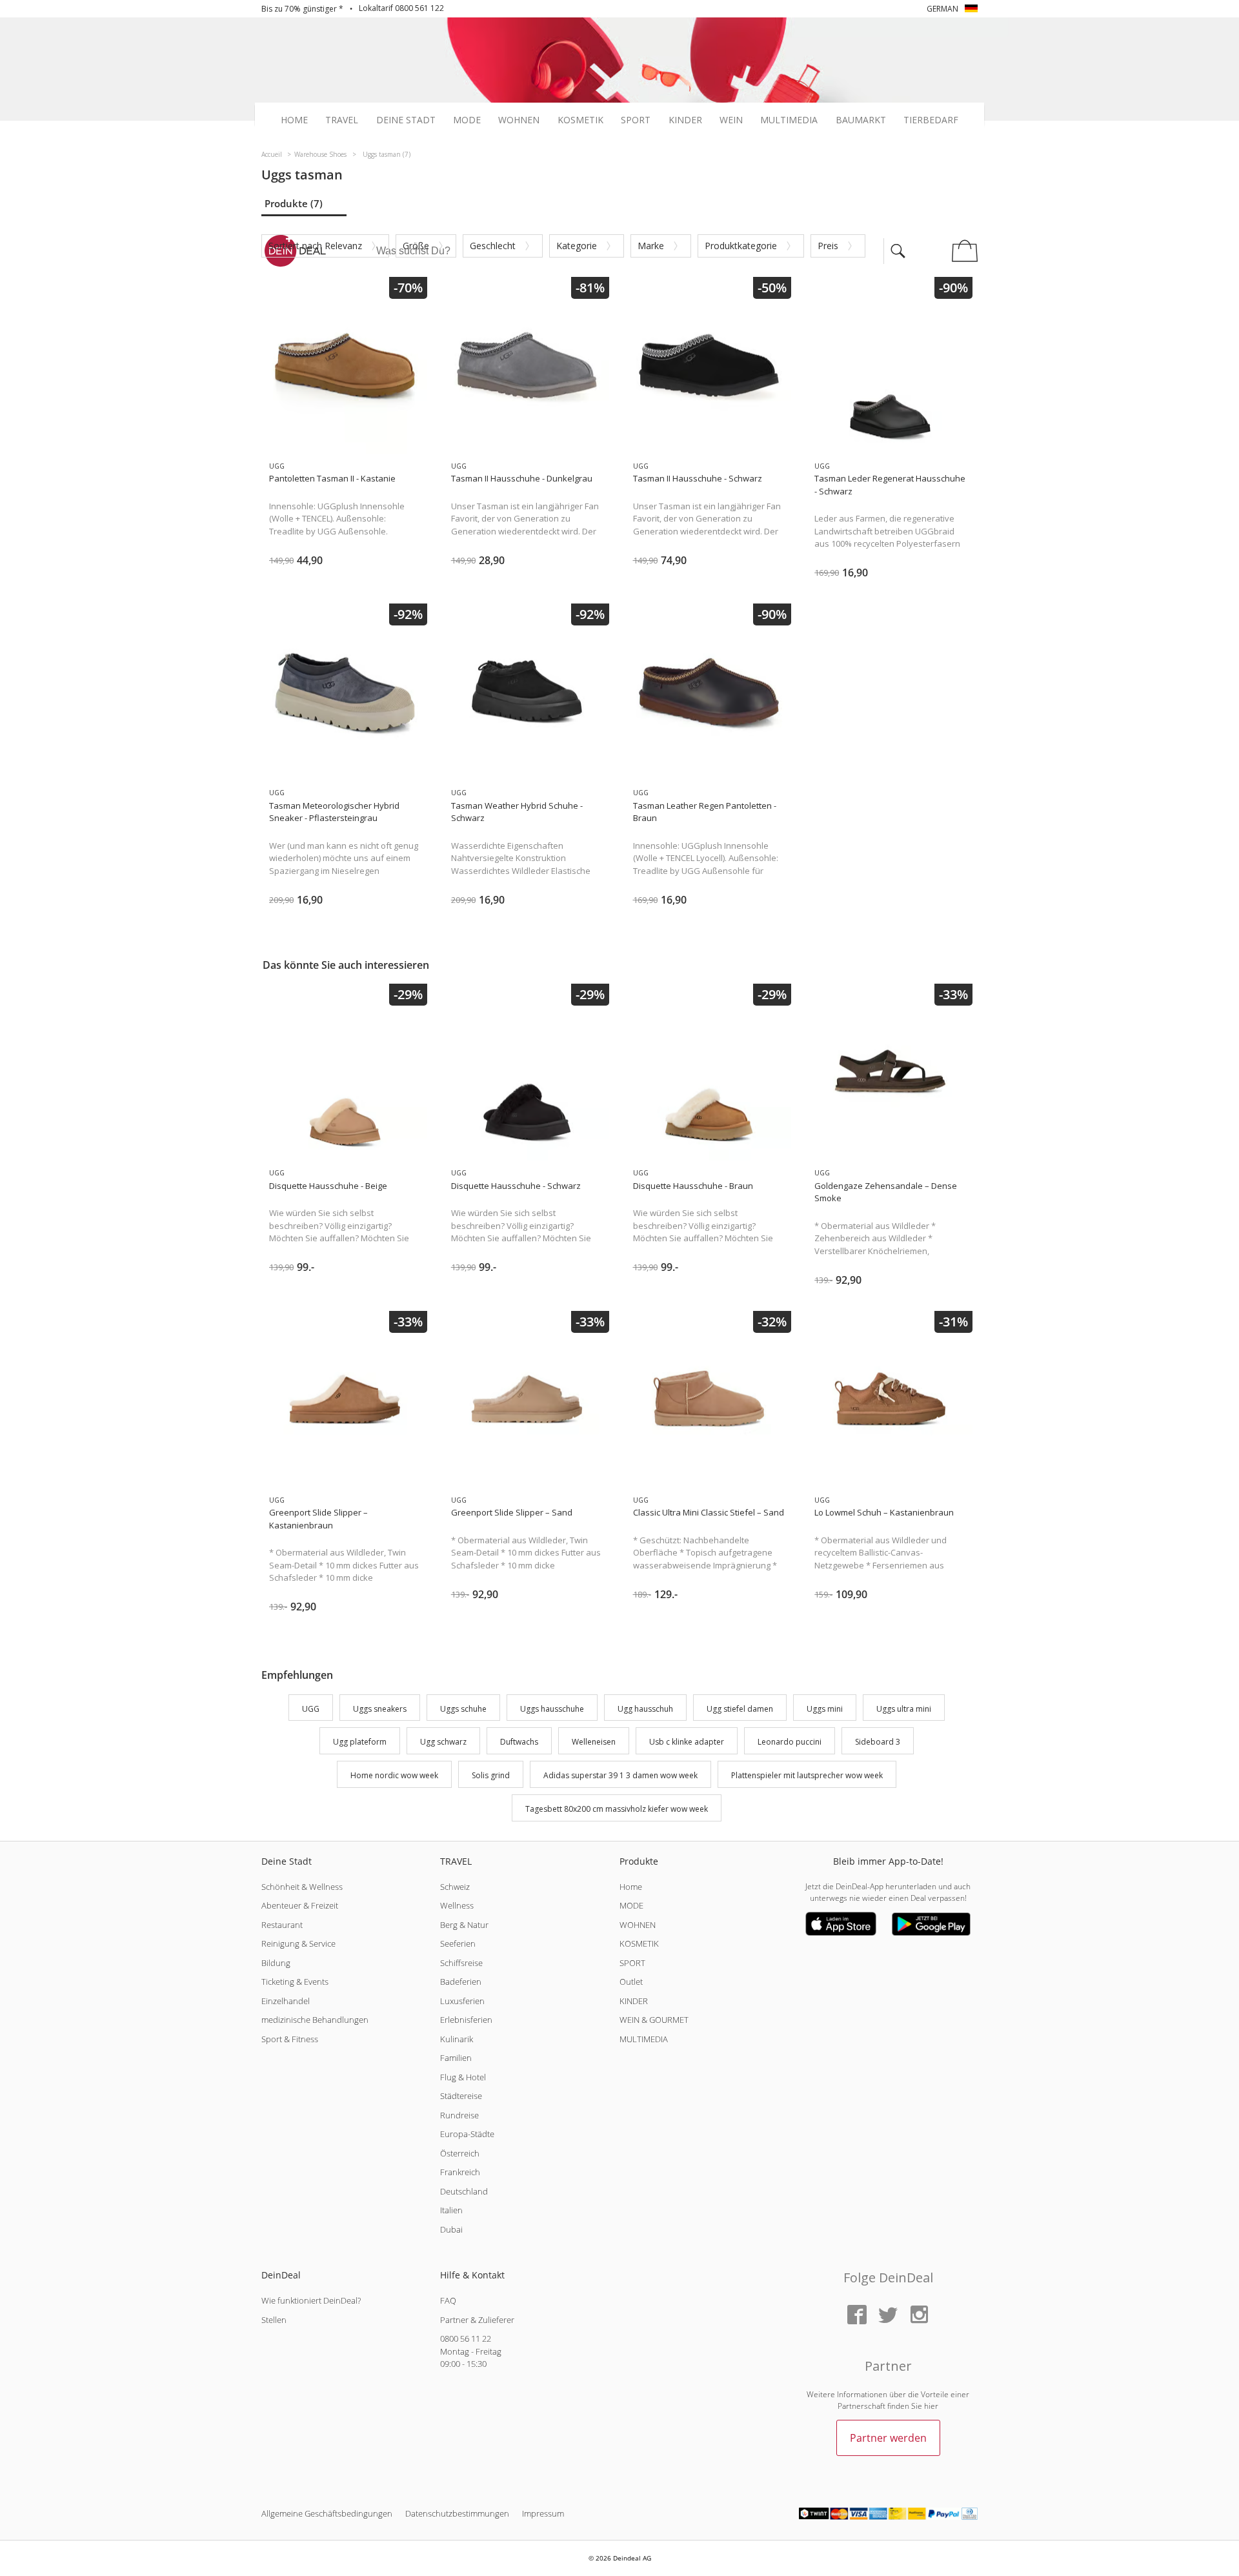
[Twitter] (888, 2316)
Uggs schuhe (463, 1709)
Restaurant (282, 1925)
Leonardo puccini (790, 1742)
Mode (467, 120)
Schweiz (455, 1887)
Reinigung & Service (298, 1943)
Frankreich (460, 2172)
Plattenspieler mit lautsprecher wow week (807, 1775)
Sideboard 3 (878, 1742)
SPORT (632, 1963)
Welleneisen (594, 1742)
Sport (636, 120)
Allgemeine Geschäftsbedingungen (327, 2513)
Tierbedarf (931, 120)
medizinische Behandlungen (315, 2020)
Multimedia (789, 120)
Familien (456, 2058)
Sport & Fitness (290, 2039)
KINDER (634, 2001)
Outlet (631, 1982)
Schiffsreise (461, 1963)
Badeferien (461, 1982)
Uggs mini (825, 1709)
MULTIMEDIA (644, 2039)
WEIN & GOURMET (654, 2020)
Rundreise (459, 2115)
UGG (311, 1709)
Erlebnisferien (466, 2020)
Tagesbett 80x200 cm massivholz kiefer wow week (617, 1809)
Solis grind (491, 1775)
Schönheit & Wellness (302, 1887)
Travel (342, 120)
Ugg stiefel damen (740, 1709)
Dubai (451, 2229)
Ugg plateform (360, 1742)
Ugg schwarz (443, 1742)
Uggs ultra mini (904, 1709)
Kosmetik (580, 120)
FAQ (448, 2300)
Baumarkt (861, 120)
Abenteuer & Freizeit (300, 1905)
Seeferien (458, 1943)
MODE (631, 1905)
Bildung (276, 1963)
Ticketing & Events (295, 1982)
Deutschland (464, 2191)
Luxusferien (462, 2001)
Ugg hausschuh (645, 1709)
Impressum (543, 2513)
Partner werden (888, 2438)
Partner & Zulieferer (477, 2320)
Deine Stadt (406, 120)
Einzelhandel (286, 2001)
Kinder (685, 120)
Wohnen (519, 120)
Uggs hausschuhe (552, 1709)
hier (931, 2406)
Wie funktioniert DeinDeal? (311, 2300)
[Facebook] (857, 2316)
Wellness (457, 1905)
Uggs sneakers (380, 1709)
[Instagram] (919, 2316)
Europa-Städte (467, 2134)
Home (294, 120)
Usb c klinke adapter (687, 1742)
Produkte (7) (294, 203)
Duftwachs (519, 1742)
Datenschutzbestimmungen (457, 2513)
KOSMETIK (639, 1943)
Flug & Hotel (463, 2077)
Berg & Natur (464, 1925)
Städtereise (461, 2096)
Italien (451, 2210)
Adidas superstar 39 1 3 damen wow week (620, 1775)
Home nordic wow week (394, 1775)
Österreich (460, 2153)
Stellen (274, 2320)
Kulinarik (457, 2039)
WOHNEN (638, 1925)
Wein (731, 120)
